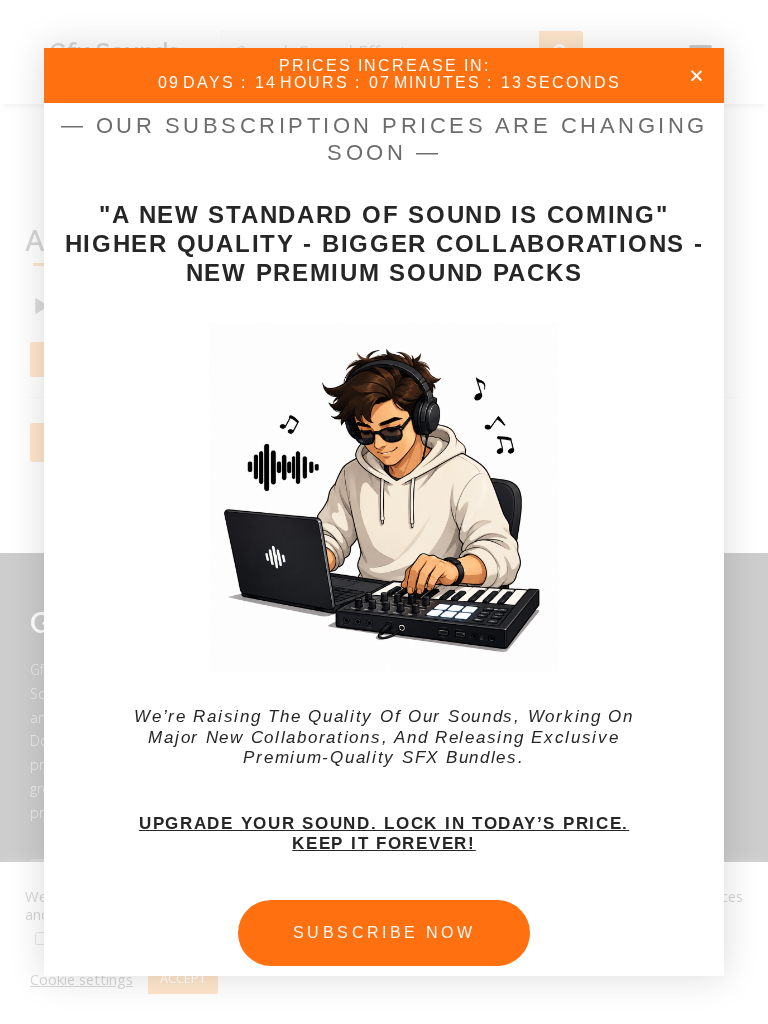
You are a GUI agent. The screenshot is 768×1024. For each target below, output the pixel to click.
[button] (696, 75)
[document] (384, 512)
